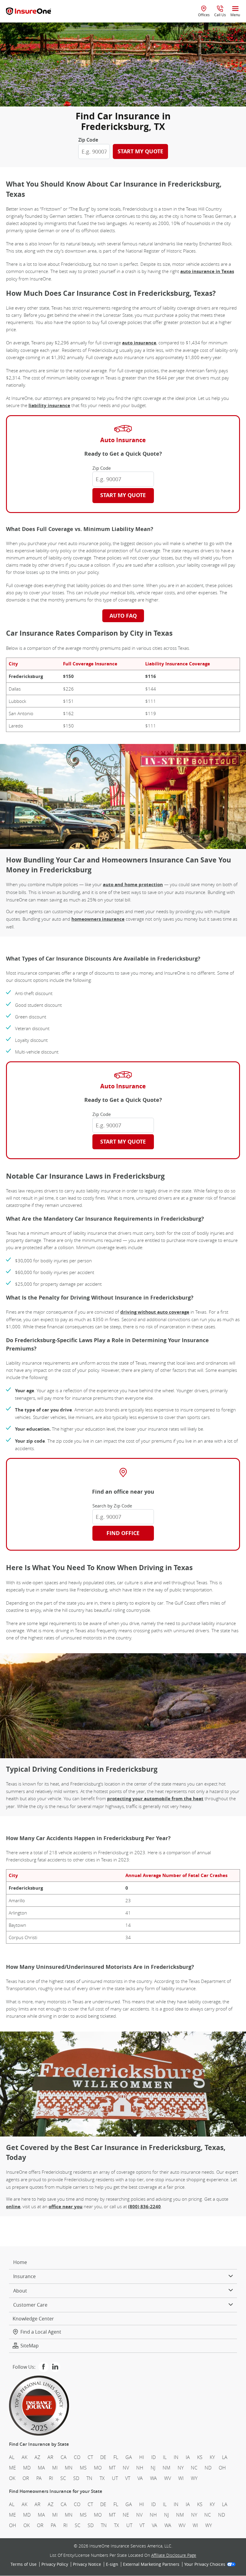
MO (98, 2468)
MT (112, 2468)
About (20, 2291)
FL (116, 2457)
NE (126, 2515)
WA (153, 2479)
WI (181, 2479)
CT (90, 2457)
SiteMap (30, 2346)
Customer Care (30, 2305)
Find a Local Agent (41, 2332)
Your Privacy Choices (205, 2565)
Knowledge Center (33, 2319)
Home (20, 2262)
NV (126, 2468)
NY (181, 2468)
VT (128, 2479)
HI (142, 2457)
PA (39, 2479)
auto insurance (139, 343)
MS (83, 2468)
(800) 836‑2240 (144, 2207)
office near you (66, 2207)
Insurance (24, 2277)
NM (166, 2468)
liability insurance (49, 405)
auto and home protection (133, 885)
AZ (37, 2457)
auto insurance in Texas (207, 271)
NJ (153, 2468)
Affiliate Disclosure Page (174, 2555)
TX (102, 2479)
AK (24, 2457)
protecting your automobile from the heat (155, 1799)
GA (129, 2457)
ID (153, 2457)
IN (176, 2457)
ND (208, 2468)
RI (51, 2479)
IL (165, 2457)
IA (188, 2457)
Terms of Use (24, 2565)
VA (140, 2479)
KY (212, 2457)
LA (225, 2457)
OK (12, 2479)
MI (55, 2468)
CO (77, 2457)
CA (64, 2457)
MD (27, 2468)
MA (41, 2468)
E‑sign (112, 2565)
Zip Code (88, 140)
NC (194, 2468)
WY (194, 2479)
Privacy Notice (87, 2565)
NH (140, 2468)
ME (12, 2468)
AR (50, 2457)
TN (89, 2479)
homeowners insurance (98, 919)
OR (26, 2479)
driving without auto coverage (155, 1312)
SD (76, 2479)
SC (63, 2479)
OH (222, 2468)
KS (200, 2457)
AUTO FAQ (123, 616)
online (13, 2207)
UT (115, 2479)
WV (168, 2479)
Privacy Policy (55, 2565)
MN (69, 2468)
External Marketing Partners (151, 2565)
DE (103, 2457)
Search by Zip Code (112, 1506)
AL (12, 2457)
